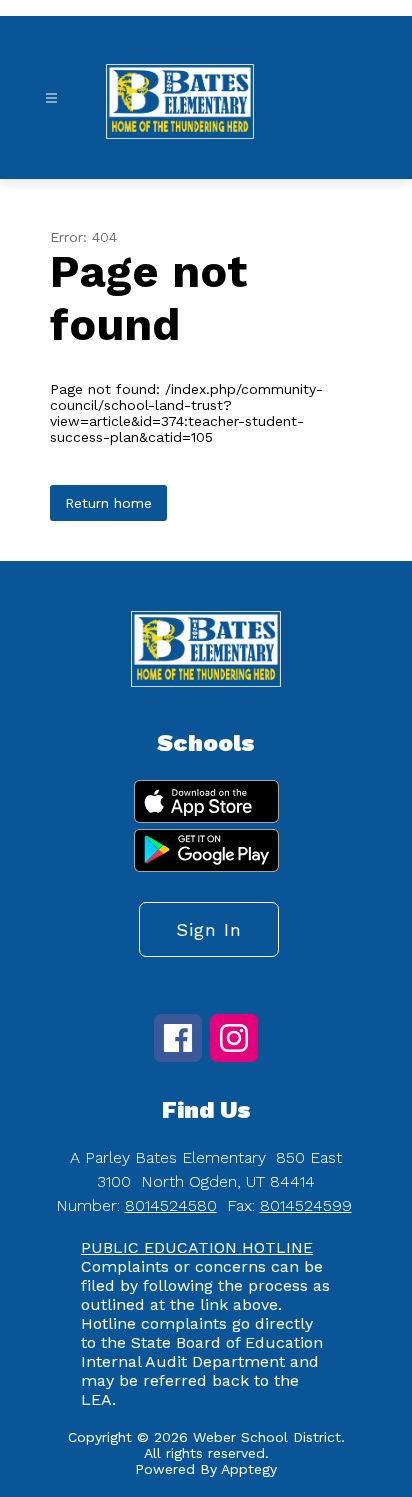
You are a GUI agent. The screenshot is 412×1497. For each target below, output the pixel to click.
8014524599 (306, 1205)
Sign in (209, 929)
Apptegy (249, 1469)
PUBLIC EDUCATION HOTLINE (197, 1247)
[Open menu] (51, 98)
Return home (108, 503)
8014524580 (171, 1205)
